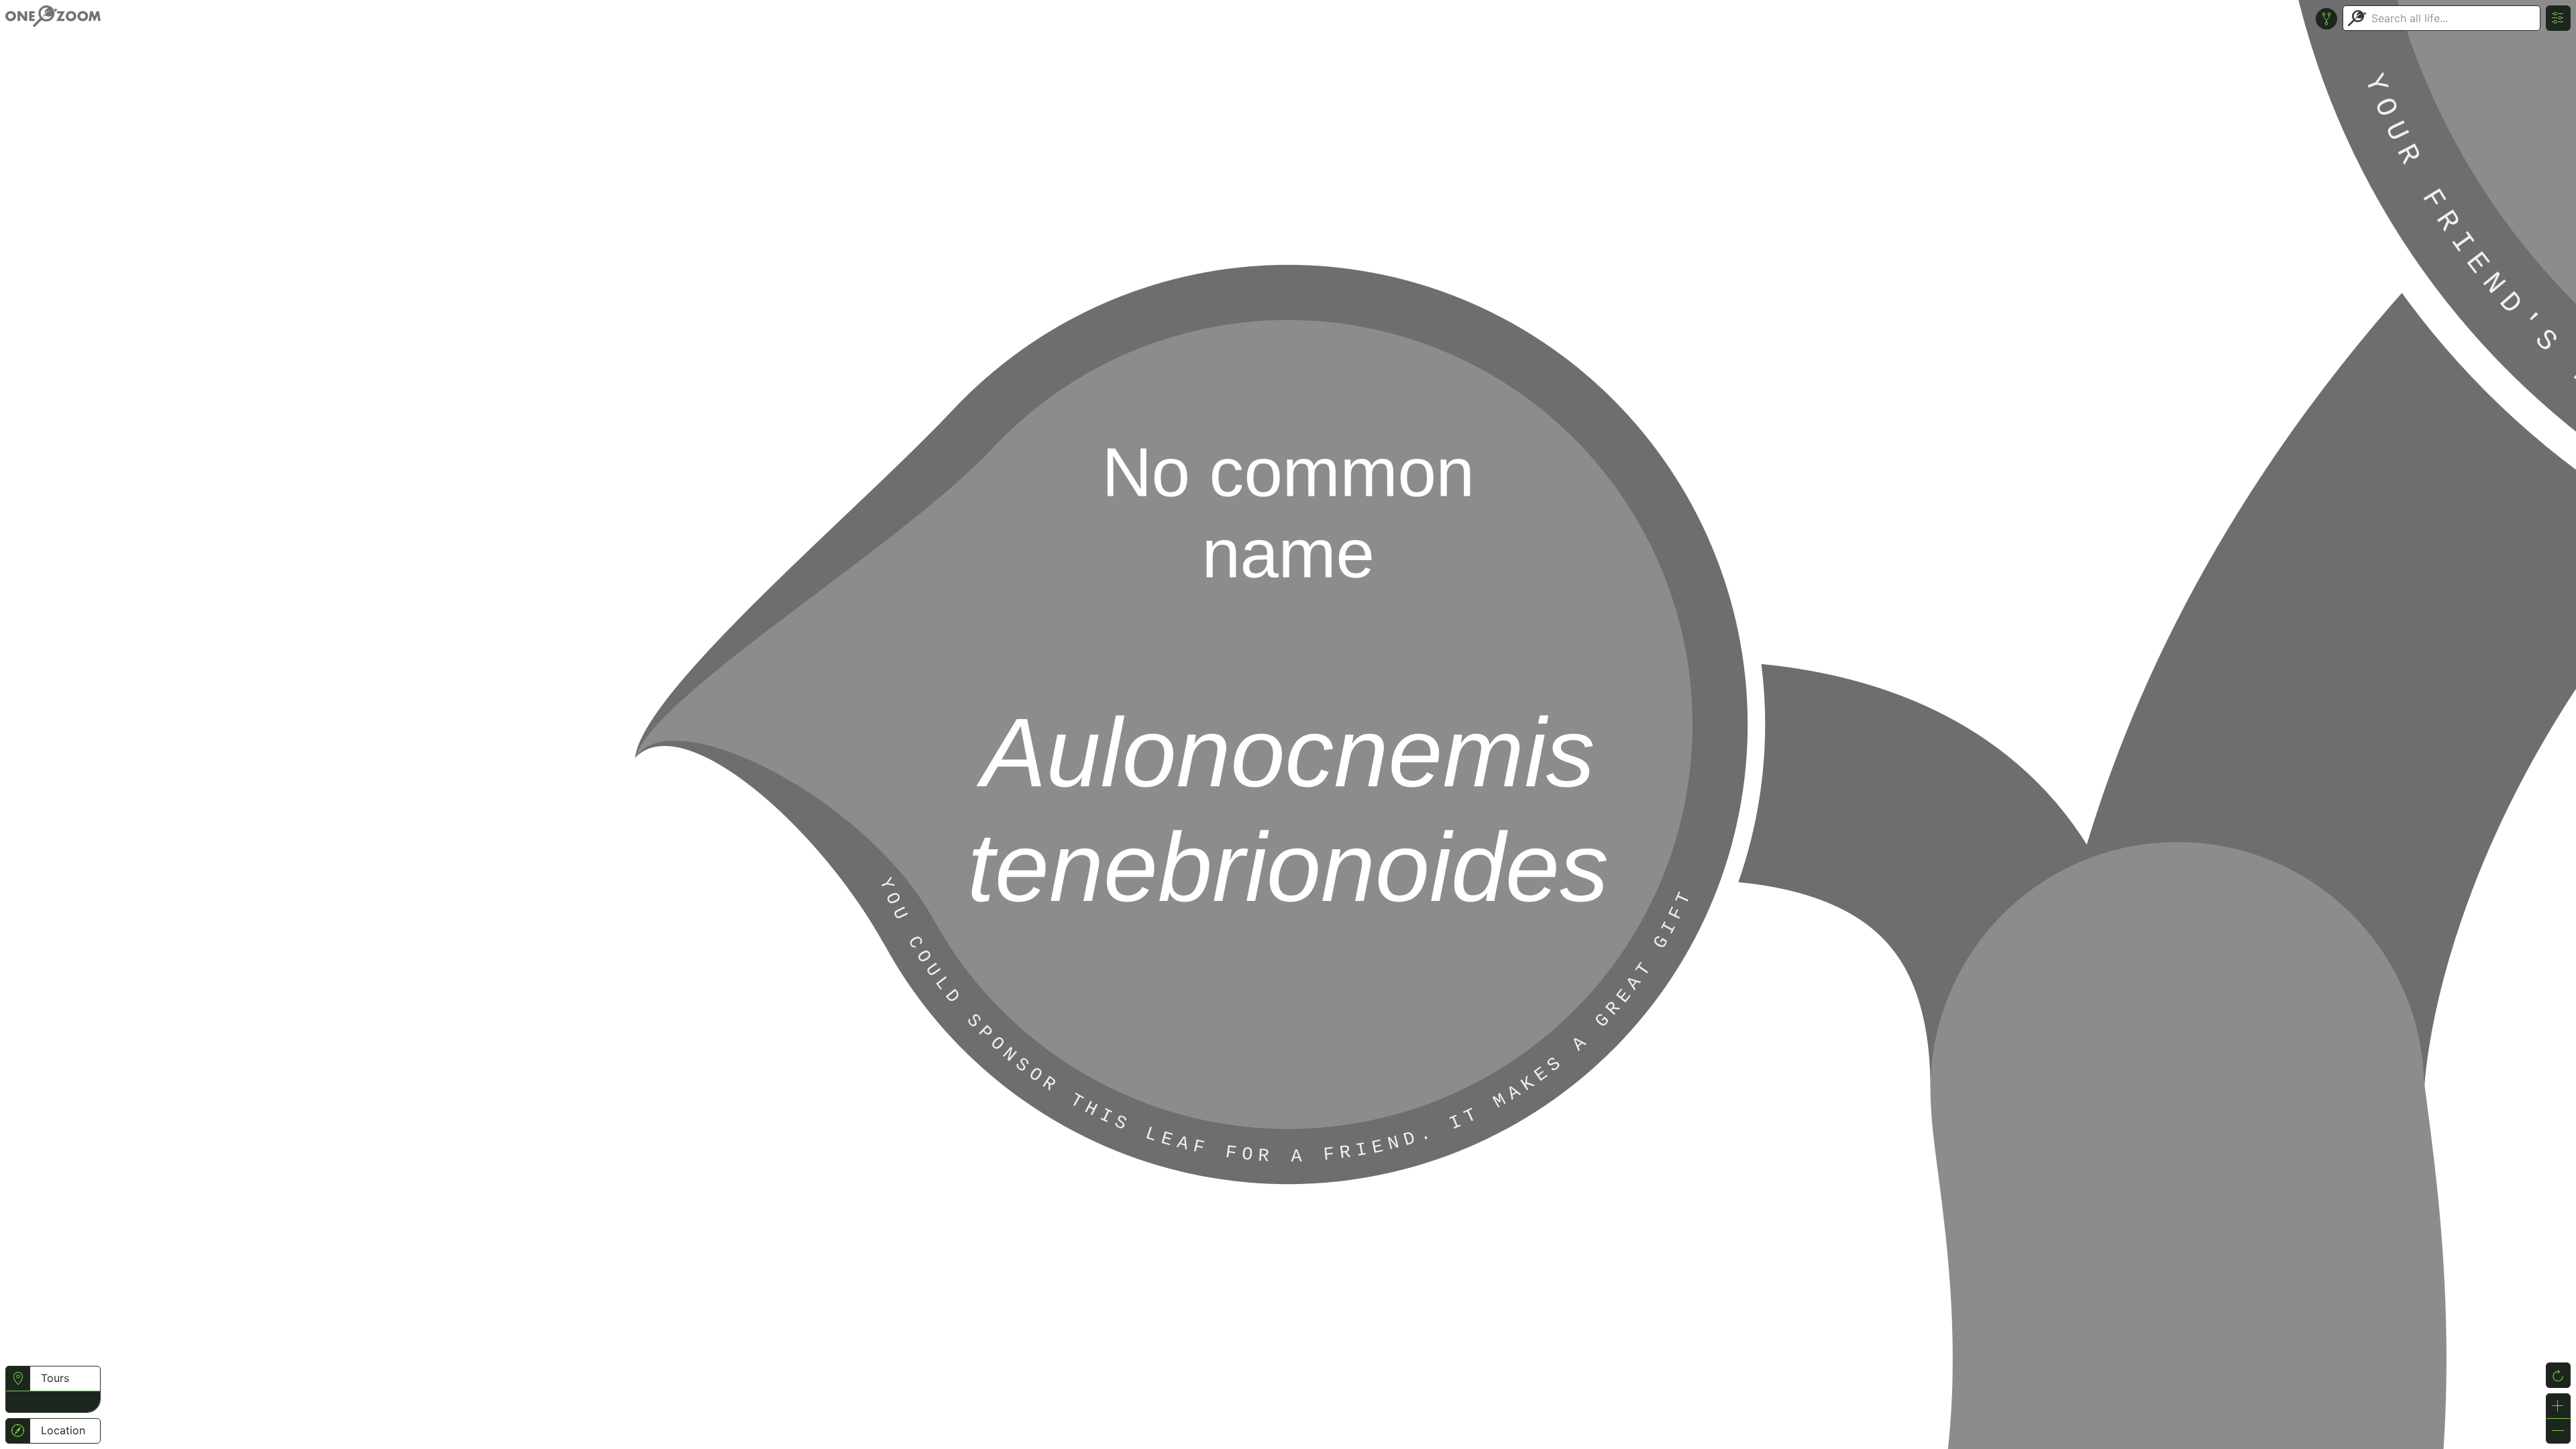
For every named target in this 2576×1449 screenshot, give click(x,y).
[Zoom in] (2558, 1406)
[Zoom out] (2558, 1431)
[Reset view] (2558, 1375)
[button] (18, 1400)
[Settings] (2558, 18)
